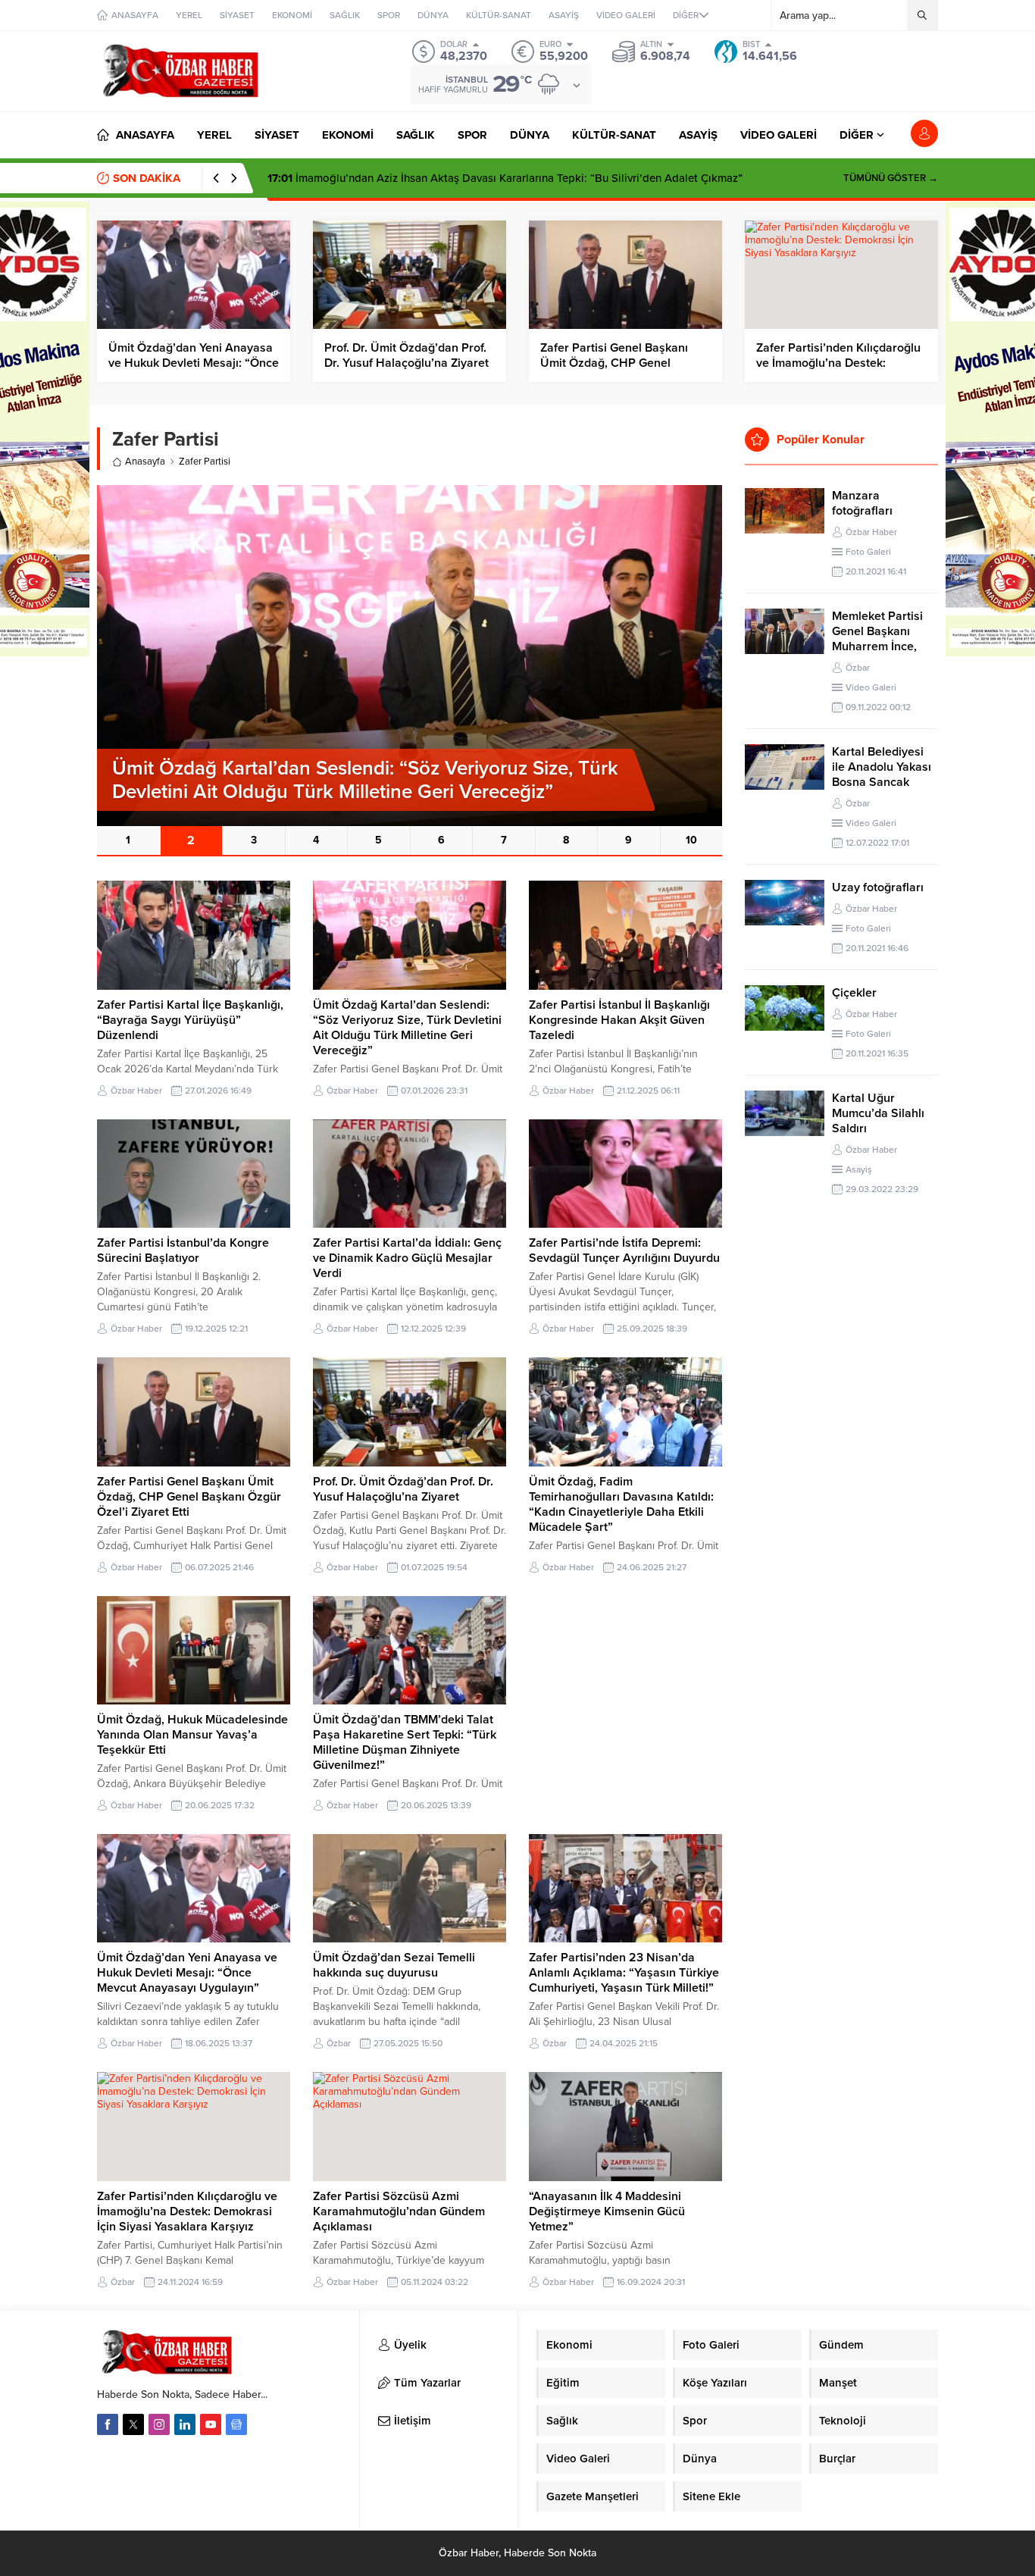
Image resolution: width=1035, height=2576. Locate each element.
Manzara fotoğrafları (862, 503)
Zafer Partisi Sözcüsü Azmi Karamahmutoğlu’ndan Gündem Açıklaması (399, 2211)
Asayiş (859, 1169)
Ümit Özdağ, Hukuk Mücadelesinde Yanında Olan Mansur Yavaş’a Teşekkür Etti (192, 1735)
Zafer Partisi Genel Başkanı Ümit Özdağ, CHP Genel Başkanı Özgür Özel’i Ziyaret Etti (189, 1497)
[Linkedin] (185, 2424)
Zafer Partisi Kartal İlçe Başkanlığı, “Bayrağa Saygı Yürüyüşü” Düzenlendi (190, 1020)
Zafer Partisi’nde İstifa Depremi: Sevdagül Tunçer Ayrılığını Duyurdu (624, 1250)
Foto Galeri (868, 552)
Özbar (339, 2043)
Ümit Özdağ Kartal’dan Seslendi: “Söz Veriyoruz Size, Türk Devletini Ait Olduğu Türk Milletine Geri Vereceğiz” (407, 1028)
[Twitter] (133, 2424)
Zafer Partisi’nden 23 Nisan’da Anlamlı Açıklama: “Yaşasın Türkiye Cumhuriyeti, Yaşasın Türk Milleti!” (624, 1973)
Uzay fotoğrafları (878, 887)
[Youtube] (211, 2424)
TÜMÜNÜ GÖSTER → (891, 178)
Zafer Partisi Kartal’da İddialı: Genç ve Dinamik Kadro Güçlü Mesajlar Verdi (407, 1258)
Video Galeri (871, 687)
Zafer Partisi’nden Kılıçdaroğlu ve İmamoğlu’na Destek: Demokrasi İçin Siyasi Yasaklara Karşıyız (187, 2211)
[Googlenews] (236, 2424)
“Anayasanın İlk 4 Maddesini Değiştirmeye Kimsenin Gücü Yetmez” (607, 2211)
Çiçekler (854, 993)
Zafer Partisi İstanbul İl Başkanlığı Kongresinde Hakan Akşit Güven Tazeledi (619, 1020)
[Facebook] (108, 2424)
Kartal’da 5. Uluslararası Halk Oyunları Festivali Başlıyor (424, 178)
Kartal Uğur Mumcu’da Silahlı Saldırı (878, 1113)
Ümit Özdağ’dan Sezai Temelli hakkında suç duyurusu (394, 1965)
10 (691, 840)
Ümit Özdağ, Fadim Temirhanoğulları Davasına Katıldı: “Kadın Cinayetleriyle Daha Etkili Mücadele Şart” (621, 1504)
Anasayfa (145, 462)
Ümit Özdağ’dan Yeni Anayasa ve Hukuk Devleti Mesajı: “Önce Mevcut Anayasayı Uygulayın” (194, 363)
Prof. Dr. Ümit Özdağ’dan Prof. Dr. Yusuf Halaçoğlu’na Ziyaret (406, 355)
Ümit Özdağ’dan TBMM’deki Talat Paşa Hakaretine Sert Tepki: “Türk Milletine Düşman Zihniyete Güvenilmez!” (405, 1742)
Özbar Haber (136, 1091)
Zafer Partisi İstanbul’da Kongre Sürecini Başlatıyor (183, 1250)
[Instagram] (159, 2424)
